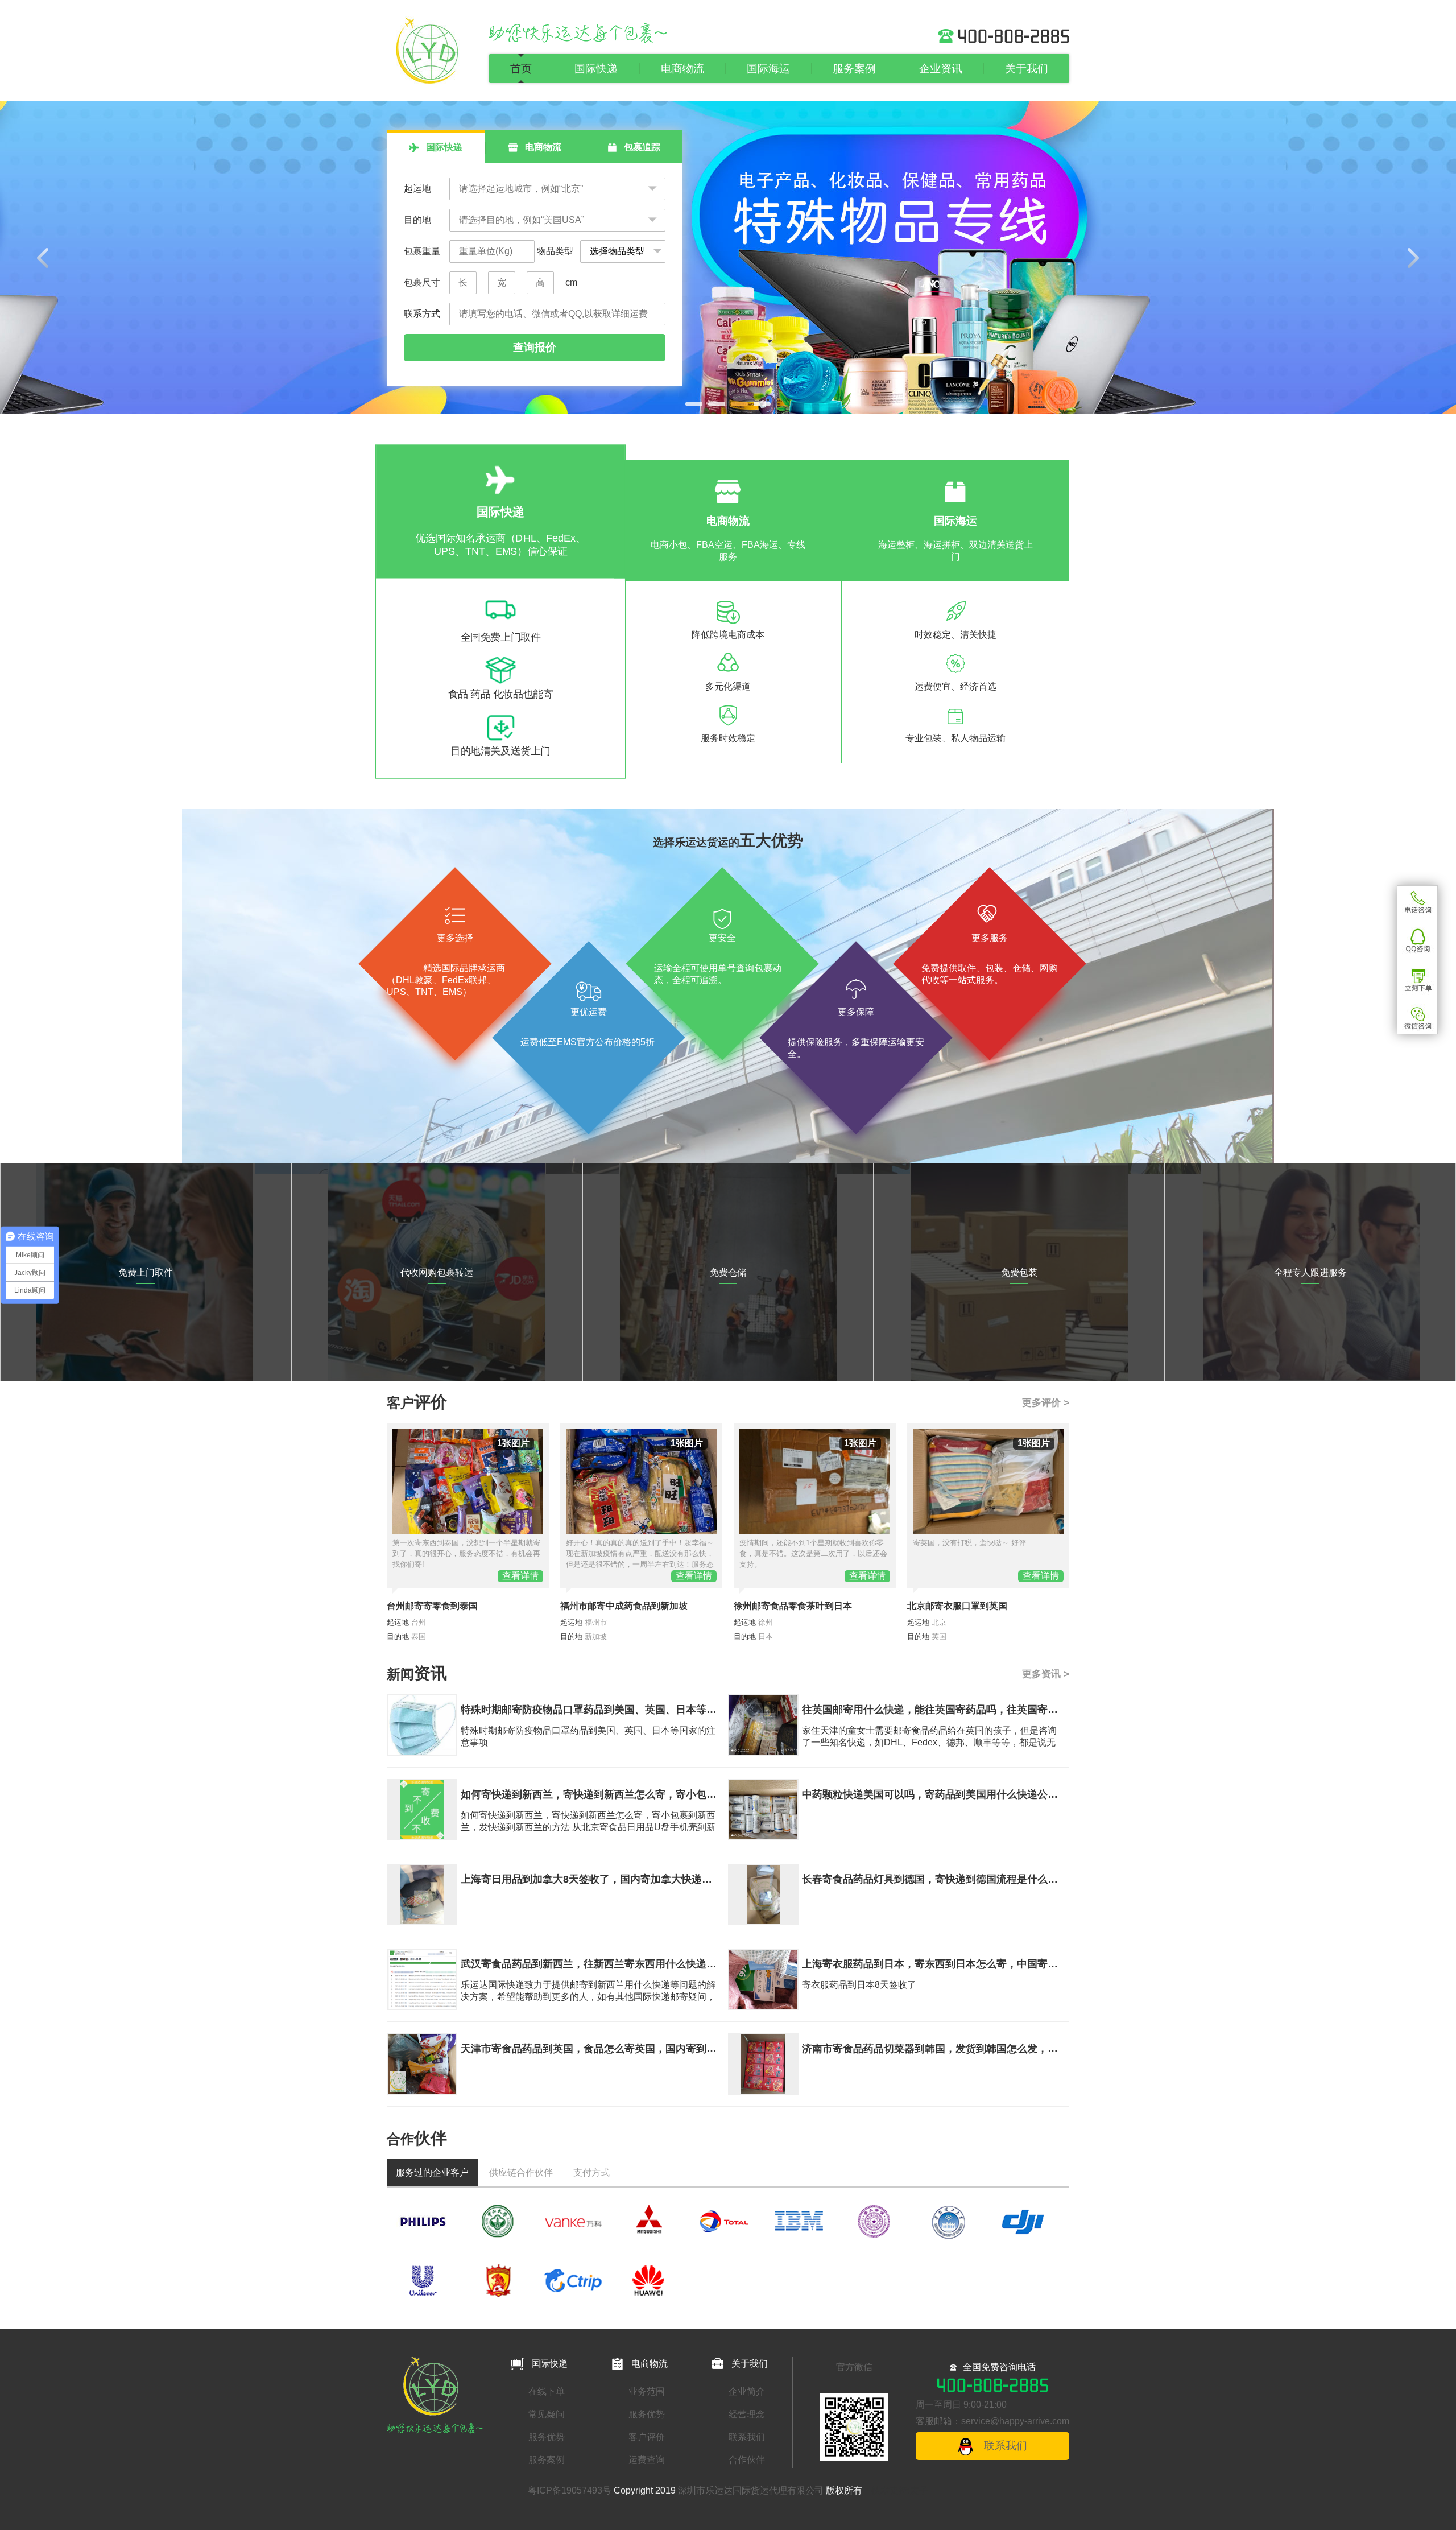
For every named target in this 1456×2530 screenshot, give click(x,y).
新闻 (417, 1674)
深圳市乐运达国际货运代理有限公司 (751, 2490)
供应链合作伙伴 (521, 2172)
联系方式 (422, 314)
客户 (417, 1403)
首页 (521, 69)
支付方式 (591, 2172)
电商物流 (682, 69)
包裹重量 (422, 251)
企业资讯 (941, 69)
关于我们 (1027, 69)
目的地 (417, 220)
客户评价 (647, 2437)
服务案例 (854, 69)
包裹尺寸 (422, 282)
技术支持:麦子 (900, 2490)
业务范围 (647, 2391)
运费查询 (647, 2460)
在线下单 (547, 2391)
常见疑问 (547, 2414)
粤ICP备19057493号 (570, 2490)
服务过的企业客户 (432, 2172)
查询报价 (535, 347)
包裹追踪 (641, 147)
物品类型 (554, 251)
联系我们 (747, 2437)
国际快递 (596, 69)
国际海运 (768, 69)
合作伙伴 (747, 2460)
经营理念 (747, 2414)
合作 (417, 2139)
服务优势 (547, 2437)
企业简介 (747, 2391)
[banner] (728, 258)
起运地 (417, 189)
